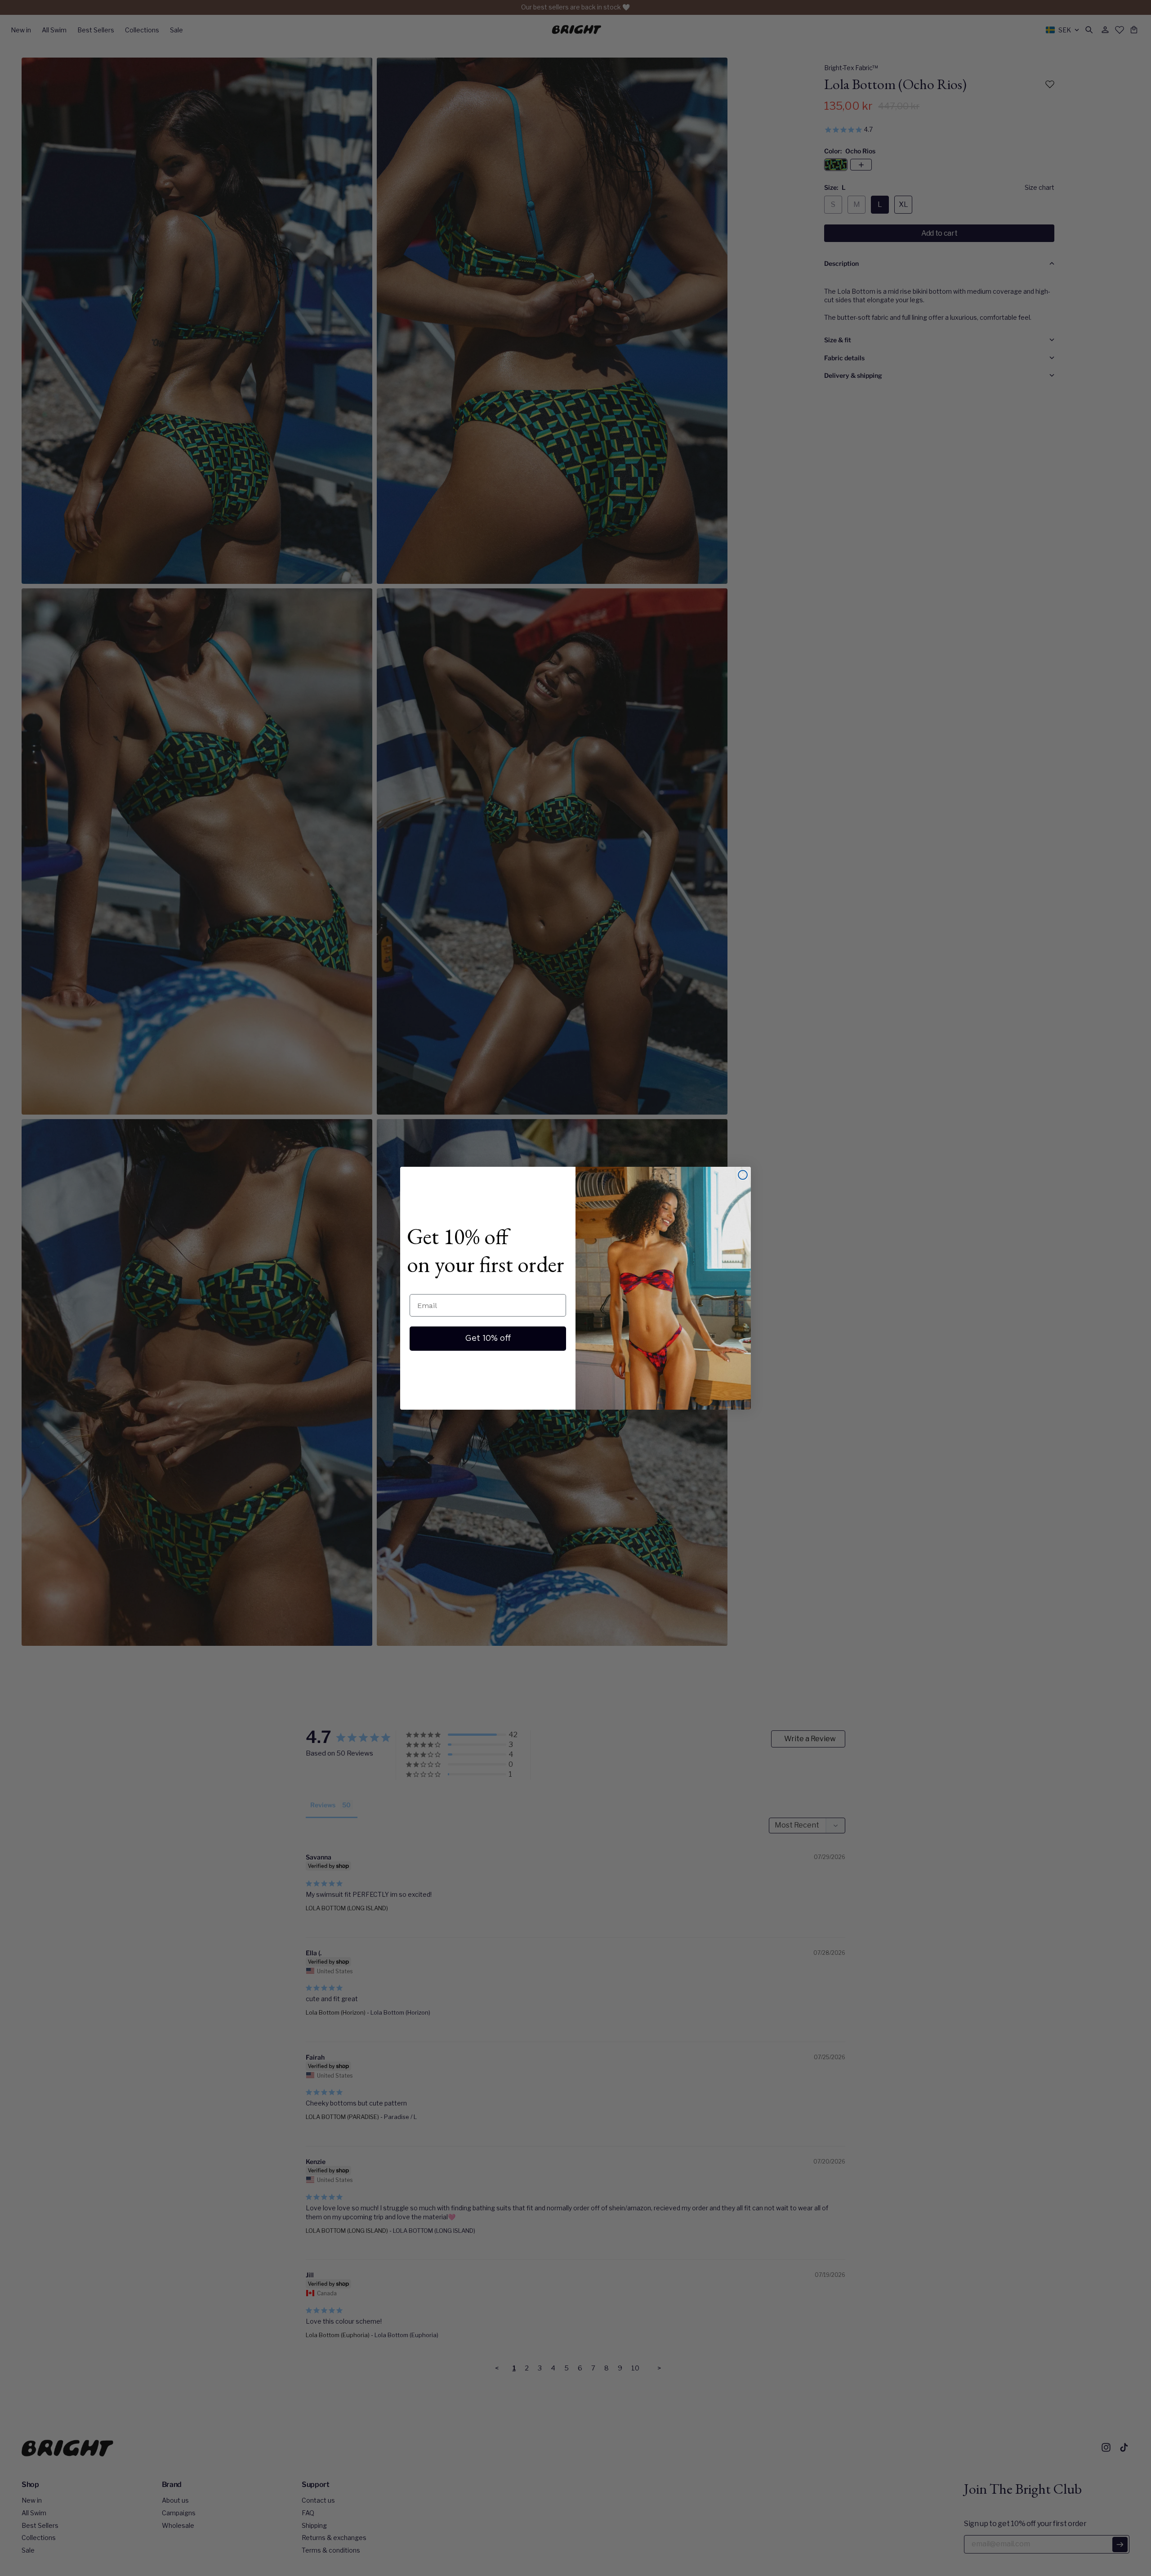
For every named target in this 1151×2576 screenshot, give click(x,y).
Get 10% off (488, 1339)
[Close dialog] (743, 1175)
